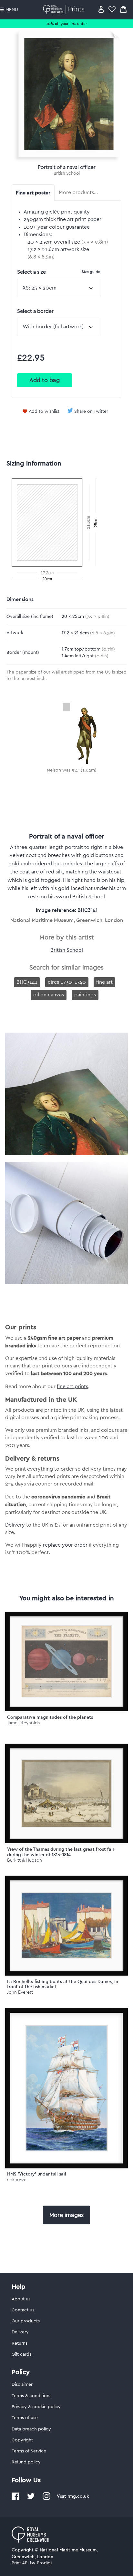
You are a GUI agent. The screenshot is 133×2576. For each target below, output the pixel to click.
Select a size (59, 272)
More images (66, 2215)
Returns (20, 2343)
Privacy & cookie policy (36, 2407)
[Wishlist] (112, 9)
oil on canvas (49, 995)
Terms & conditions (31, 2396)
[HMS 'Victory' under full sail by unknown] (66, 2088)
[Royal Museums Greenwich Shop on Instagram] (46, 2499)
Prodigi (44, 2563)
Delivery (15, 1525)
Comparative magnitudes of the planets (50, 1717)
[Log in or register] (101, 9)
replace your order (65, 1545)
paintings (85, 995)
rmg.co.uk (78, 2496)
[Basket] (123, 9)
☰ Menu (9, 10)
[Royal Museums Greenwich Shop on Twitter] (31, 2499)
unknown (17, 2180)
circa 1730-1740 (67, 982)
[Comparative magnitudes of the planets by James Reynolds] (66, 1662)
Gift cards (21, 2354)
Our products (26, 2321)
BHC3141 (27, 982)
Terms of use (25, 2418)
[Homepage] (65, 9)
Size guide (91, 272)
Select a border (35, 311)
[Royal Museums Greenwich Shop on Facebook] (15, 2499)
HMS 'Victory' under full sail (37, 2174)
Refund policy (26, 2462)
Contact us (23, 2310)
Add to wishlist (44, 411)
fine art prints (72, 1387)
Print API (20, 2563)
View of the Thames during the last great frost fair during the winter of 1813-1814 (61, 1852)
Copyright (22, 2440)
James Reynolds (23, 1723)
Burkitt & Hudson (25, 1860)
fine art (104, 982)
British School (67, 173)
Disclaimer (22, 2384)
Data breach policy (31, 2429)
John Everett (20, 1992)
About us (21, 2299)
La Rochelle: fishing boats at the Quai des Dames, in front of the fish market (63, 1984)
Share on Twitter (91, 411)
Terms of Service (29, 2451)
